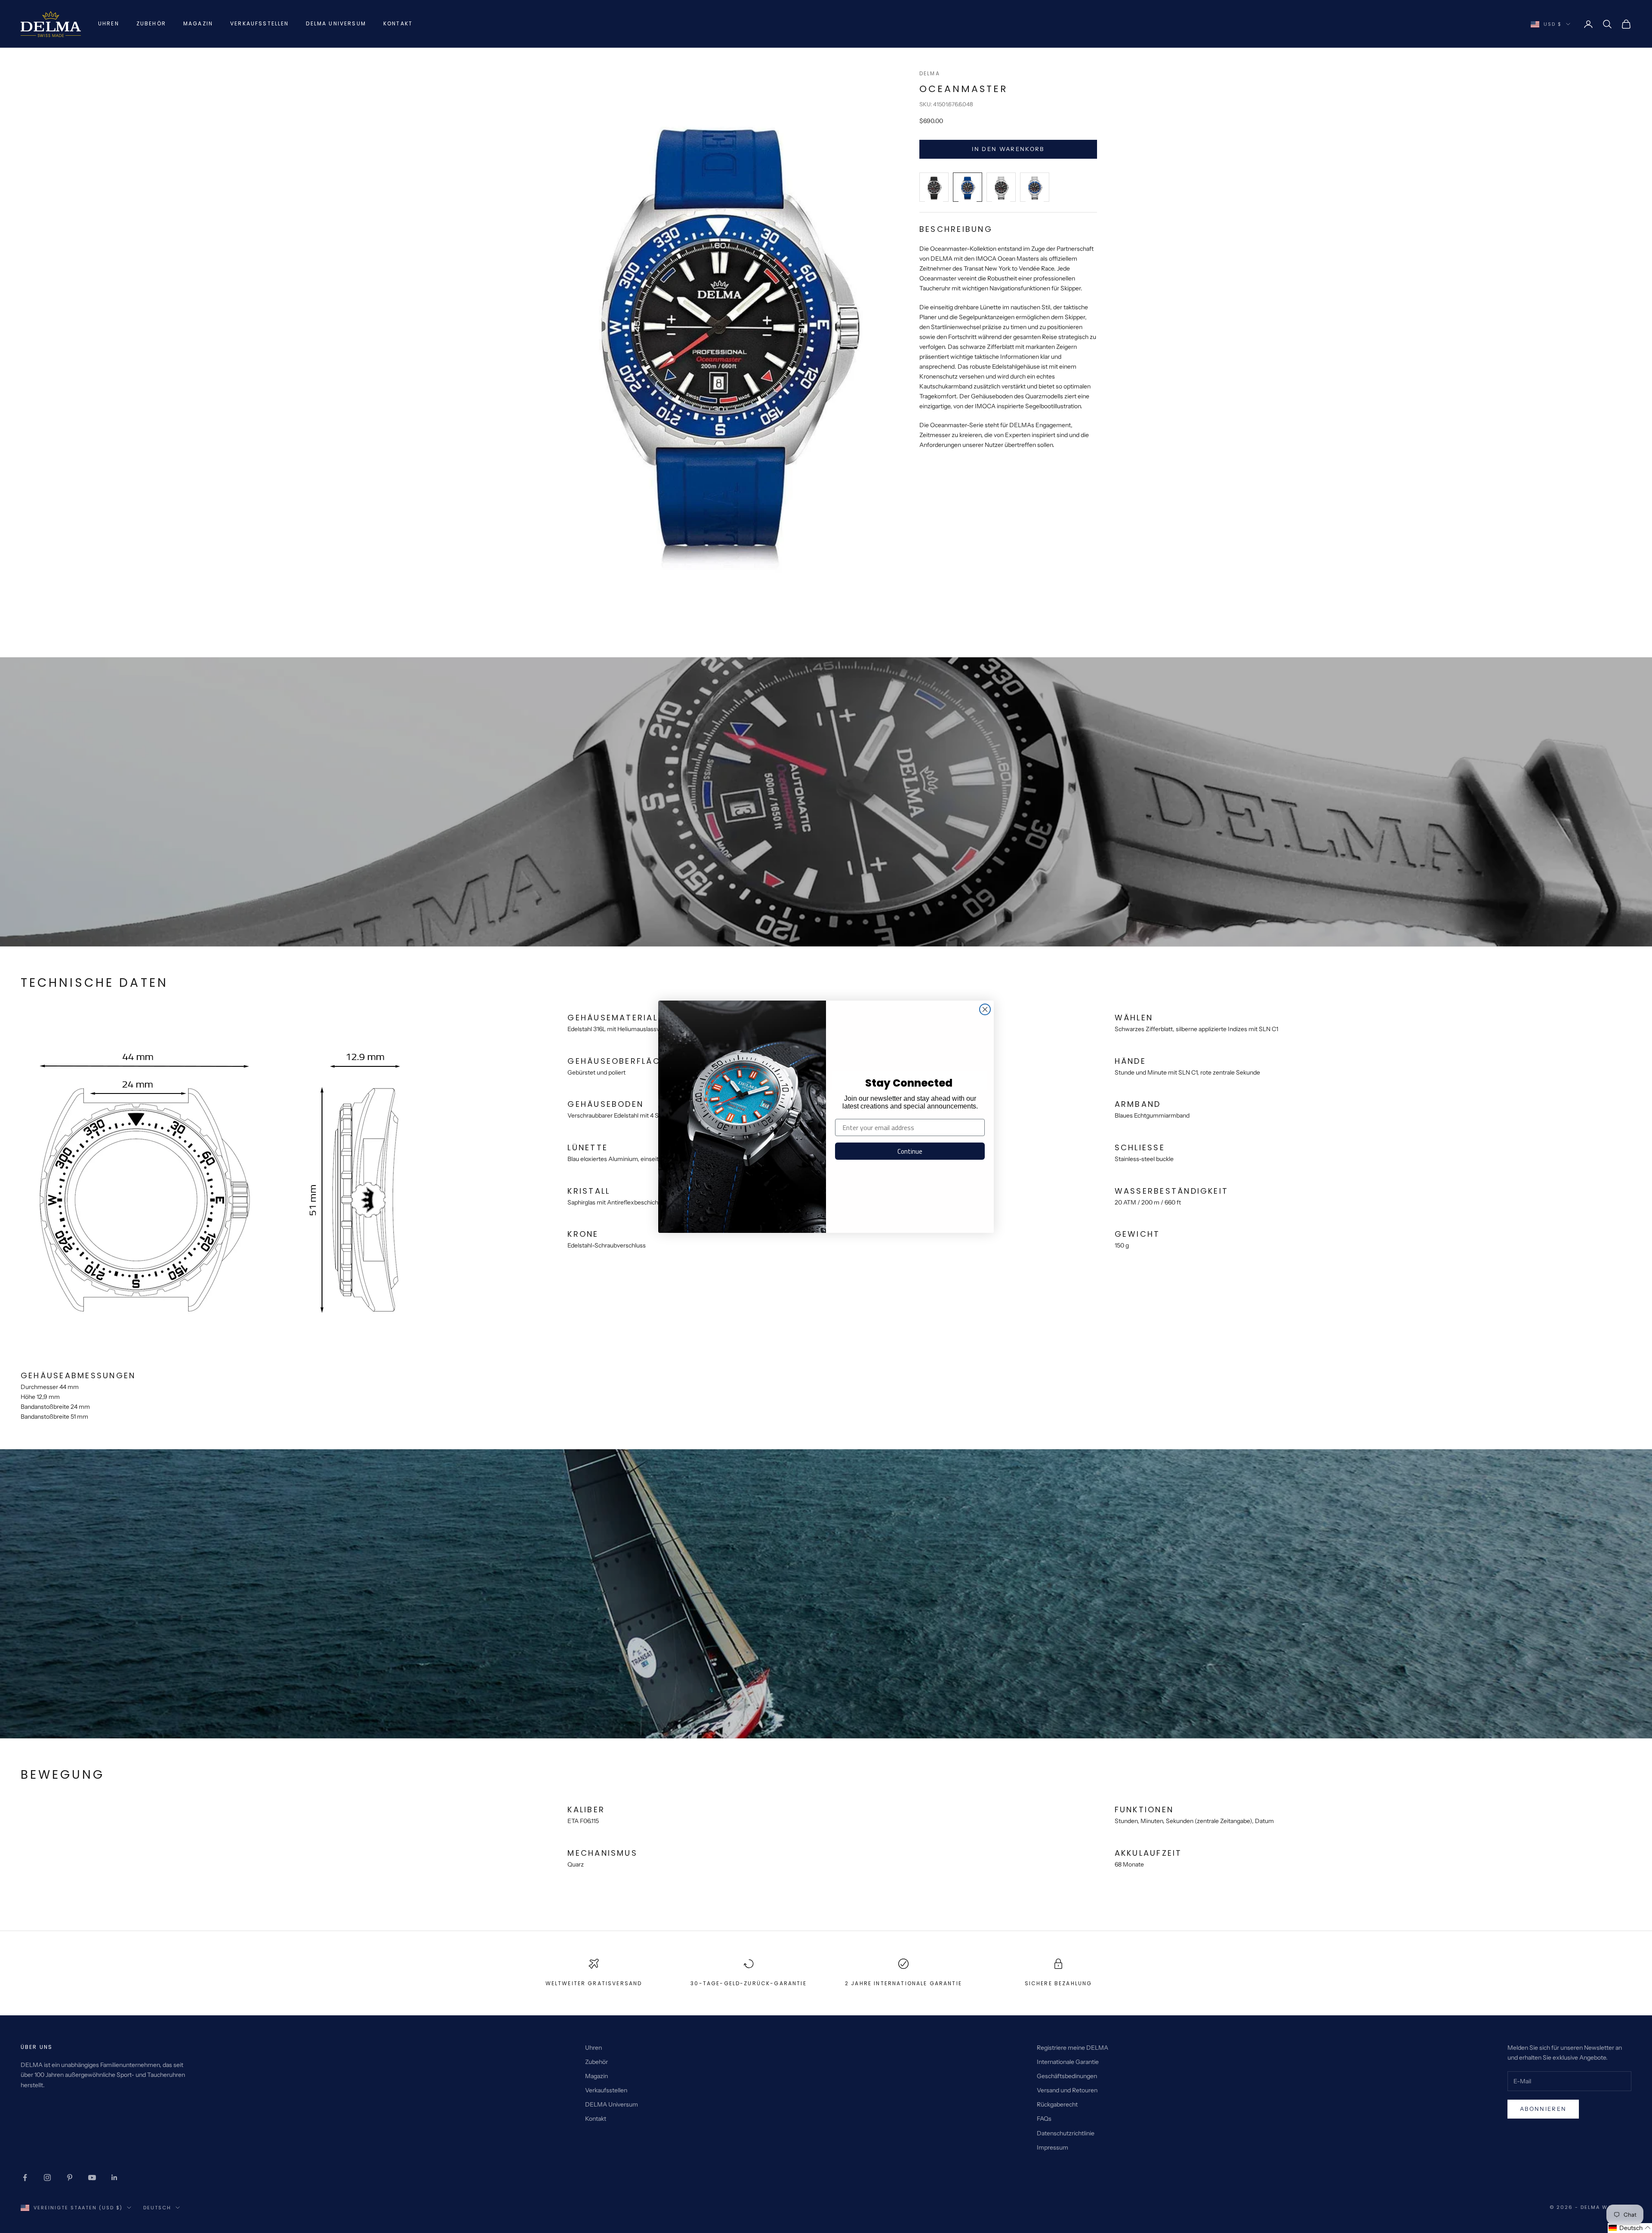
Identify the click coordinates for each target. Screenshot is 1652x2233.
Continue (910, 1151)
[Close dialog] (985, 1009)
